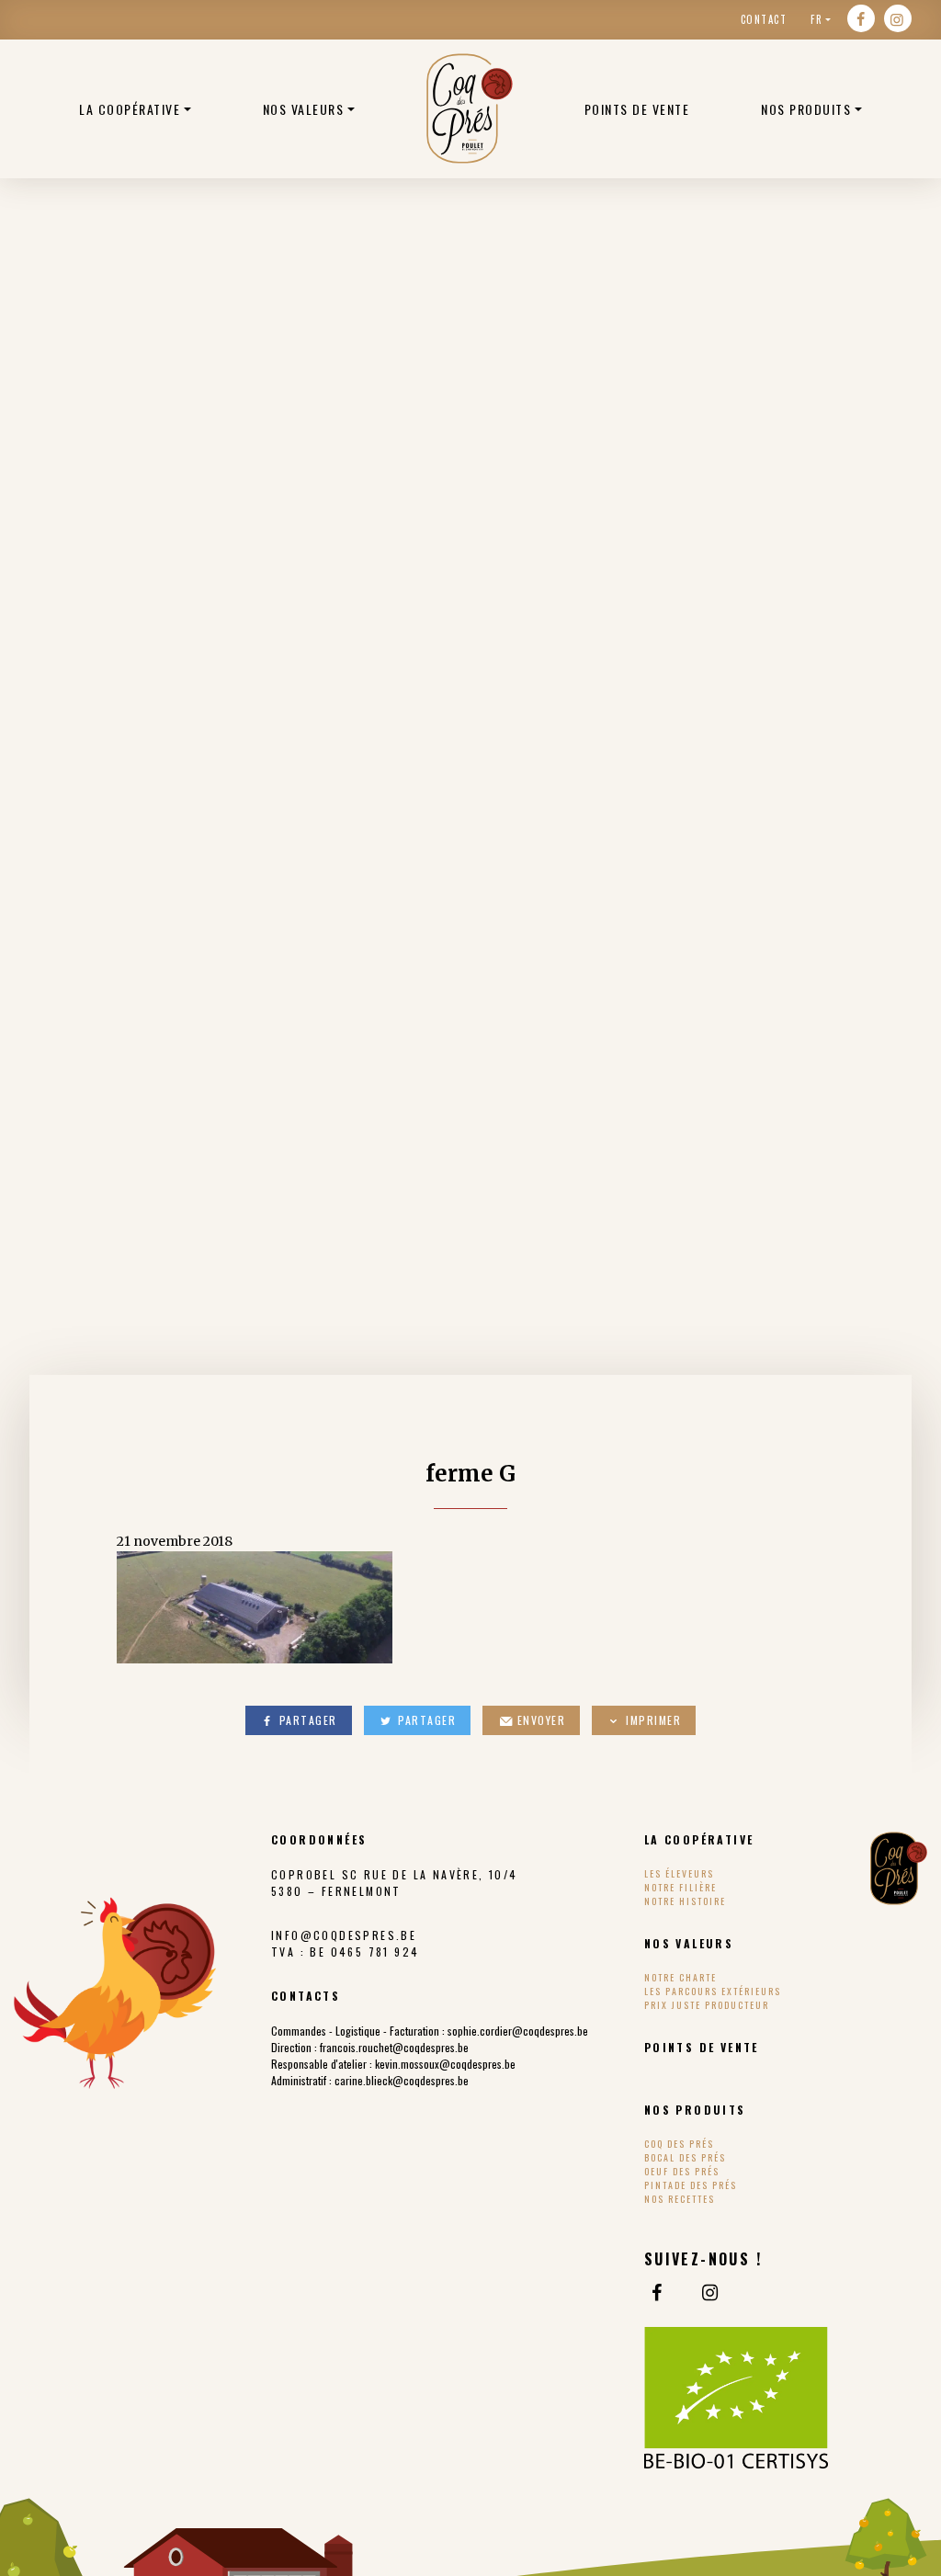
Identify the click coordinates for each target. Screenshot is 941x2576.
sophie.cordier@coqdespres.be (518, 2031)
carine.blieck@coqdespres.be (402, 2080)
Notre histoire (685, 1901)
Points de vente (637, 109)
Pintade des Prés (691, 2185)
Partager (306, 1720)
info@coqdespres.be (344, 1935)
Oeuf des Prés (682, 2171)
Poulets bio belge (470, 108)
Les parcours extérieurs (713, 1991)
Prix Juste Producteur (707, 2005)
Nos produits (806, 109)
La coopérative (130, 109)
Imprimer (652, 1720)
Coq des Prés (679, 2144)
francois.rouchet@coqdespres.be (394, 2047)
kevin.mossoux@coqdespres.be (445, 2064)
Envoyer (539, 1720)
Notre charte (680, 1977)
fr (816, 19)
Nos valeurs (304, 109)
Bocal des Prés (685, 2157)
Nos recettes (680, 2199)
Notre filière (680, 1887)
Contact (764, 19)
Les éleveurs (679, 1873)
